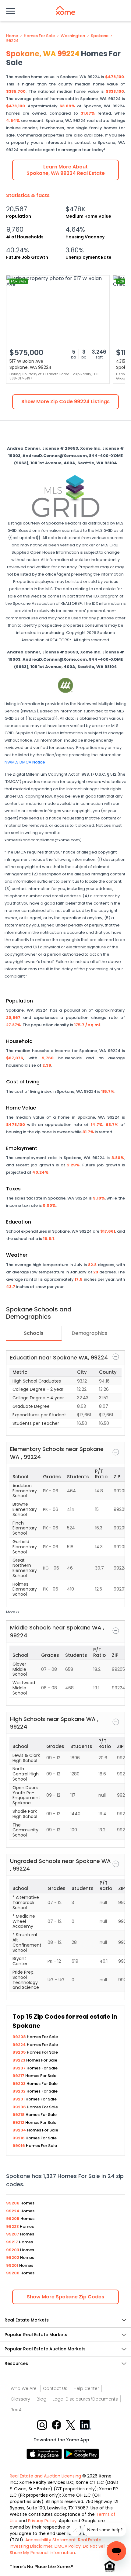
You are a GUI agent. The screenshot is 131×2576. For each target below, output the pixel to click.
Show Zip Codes (65, 2297)
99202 (19, 2091)
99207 (19, 2068)
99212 (19, 2122)
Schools (34, 1333)
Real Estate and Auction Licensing (45, 2476)
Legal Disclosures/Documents (85, 2399)
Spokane (100, 36)
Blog (41, 2399)
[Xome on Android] (81, 2453)
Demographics (89, 1333)
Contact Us (55, 2388)
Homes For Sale (39, 36)
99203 (19, 2084)
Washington (73, 36)
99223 (19, 2060)
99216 (19, 2138)
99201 (19, 2099)
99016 (19, 2146)
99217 (19, 2076)
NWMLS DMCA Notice (25, 762)
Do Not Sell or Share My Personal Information (60, 2549)
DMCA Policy (68, 2546)
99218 (19, 2115)
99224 (12, 41)
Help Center (86, 2388)
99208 (20, 2037)
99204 (20, 2130)
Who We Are (24, 2388)
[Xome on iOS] (45, 2453)
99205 (20, 2052)
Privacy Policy (42, 2521)
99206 (20, 2107)
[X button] (71, 2424)
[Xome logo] (65, 10)
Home (12, 36)
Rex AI (17, 2410)
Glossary (20, 2399)
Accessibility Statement (51, 2540)
